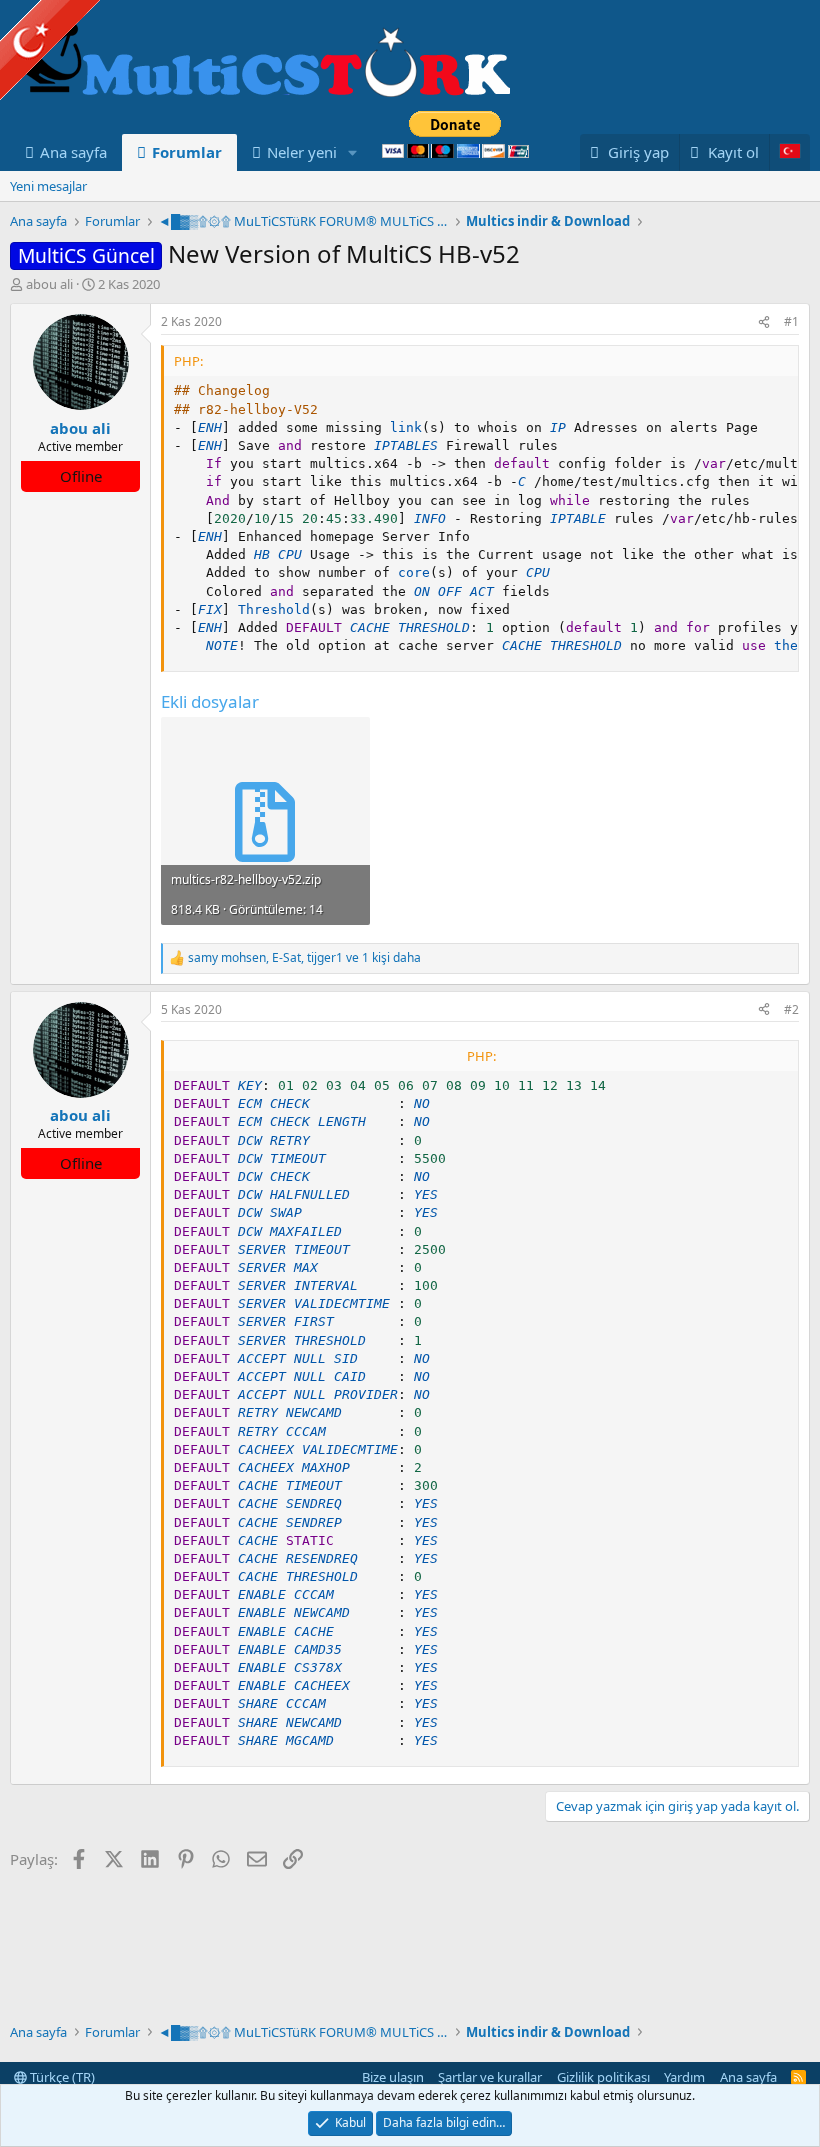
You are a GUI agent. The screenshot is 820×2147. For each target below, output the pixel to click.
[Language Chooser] (789, 152)
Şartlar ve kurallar (490, 2077)
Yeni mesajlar (48, 186)
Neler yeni (302, 152)
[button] (353, 152)
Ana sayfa (73, 152)
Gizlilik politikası (603, 2077)
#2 (791, 1009)
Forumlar (187, 152)
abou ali (49, 284)
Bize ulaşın (393, 2077)
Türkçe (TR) (61, 2077)
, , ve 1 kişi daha (304, 958)
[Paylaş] (764, 322)
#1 (791, 321)
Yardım (684, 2077)
